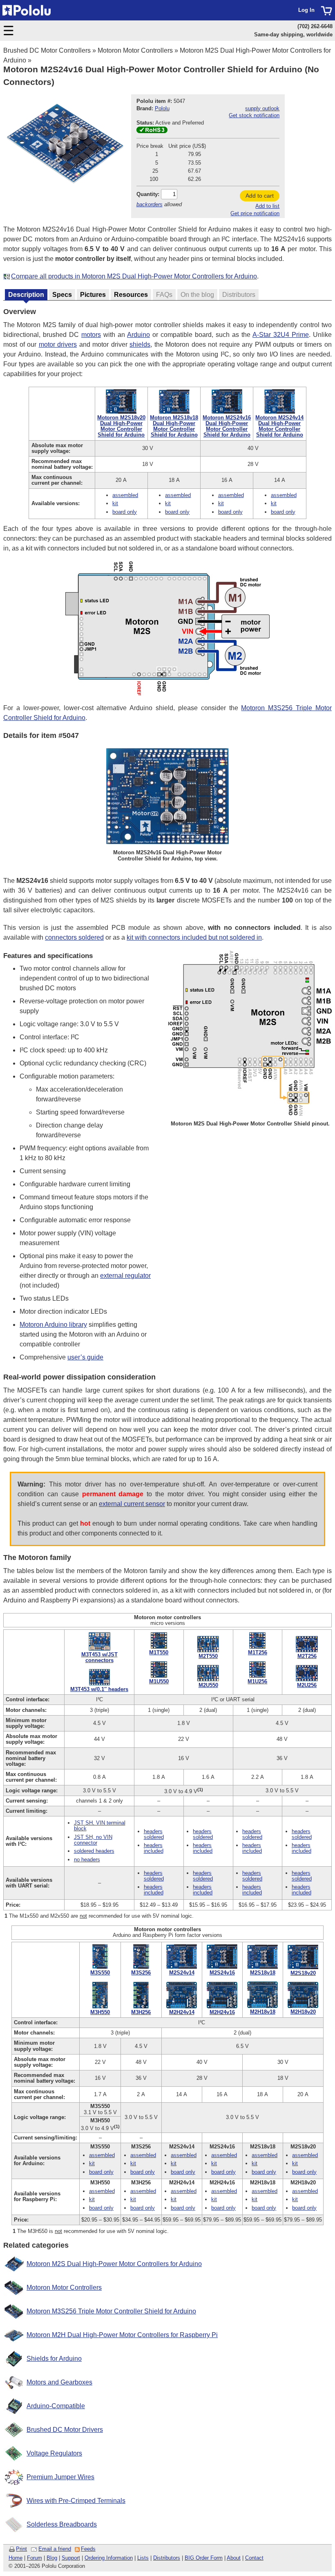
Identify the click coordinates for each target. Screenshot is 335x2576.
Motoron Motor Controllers (135, 50)
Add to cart (260, 196)
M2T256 (307, 1656)
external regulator (125, 1276)
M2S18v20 (303, 1973)
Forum (35, 2558)
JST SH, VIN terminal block (100, 1826)
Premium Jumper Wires (60, 2477)
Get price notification (255, 213)
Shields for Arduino (54, 2359)
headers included (154, 1848)
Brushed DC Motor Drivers (65, 2430)
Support (71, 2558)
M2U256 (307, 1685)
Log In (306, 10)
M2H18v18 (263, 2012)
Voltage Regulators (54, 2453)
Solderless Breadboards (62, 2524)
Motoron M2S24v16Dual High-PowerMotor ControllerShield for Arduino (227, 426)
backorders (150, 204)
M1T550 (159, 1652)
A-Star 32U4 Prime (281, 335)
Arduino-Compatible (56, 2406)
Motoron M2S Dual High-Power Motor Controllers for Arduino (114, 2264)
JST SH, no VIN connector (93, 1840)
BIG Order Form (204, 2558)
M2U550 (208, 1685)
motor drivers (58, 344)
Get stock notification (254, 115)
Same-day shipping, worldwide (293, 35)
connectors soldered (74, 937)
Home (16, 2558)
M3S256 (141, 1973)
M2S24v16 (222, 1973)
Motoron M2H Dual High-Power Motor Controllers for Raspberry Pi (122, 2335)
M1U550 (159, 1681)
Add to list (267, 206)
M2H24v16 (222, 2012)
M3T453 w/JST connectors (99, 1657)
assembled (125, 495)
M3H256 (141, 2012)
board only (125, 512)
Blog (52, 2558)
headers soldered (154, 1834)
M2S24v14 (182, 1973)
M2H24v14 (182, 2012)
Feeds (88, 2549)
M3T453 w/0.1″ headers (99, 1689)
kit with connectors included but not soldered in (194, 937)
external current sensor (132, 1504)
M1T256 (258, 1652)
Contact (254, 2558)
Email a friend (55, 2549)
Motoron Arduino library (53, 1325)
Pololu (162, 108)
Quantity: (148, 194)
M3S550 (100, 1973)
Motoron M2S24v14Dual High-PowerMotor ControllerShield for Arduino (279, 426)
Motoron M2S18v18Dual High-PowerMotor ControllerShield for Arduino (174, 426)
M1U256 (257, 1681)
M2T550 (208, 1656)
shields (140, 344)
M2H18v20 (303, 2012)
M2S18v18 (263, 1973)
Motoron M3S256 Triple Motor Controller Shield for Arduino (111, 2311)
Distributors (167, 2558)
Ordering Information (109, 2558)
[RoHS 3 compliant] (152, 131)
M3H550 (100, 2012)
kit (115, 503)
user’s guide (85, 1357)
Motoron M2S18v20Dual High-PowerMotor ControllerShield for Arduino (121, 426)
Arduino (138, 335)
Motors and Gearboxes (59, 2382)
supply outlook (262, 108)
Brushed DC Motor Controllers (47, 50)
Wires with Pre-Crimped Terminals (76, 2501)
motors (91, 335)
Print (21, 2549)
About (234, 2558)
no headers (87, 1860)
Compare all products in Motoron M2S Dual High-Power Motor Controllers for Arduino (134, 276)
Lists (143, 2558)
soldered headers (94, 1851)
